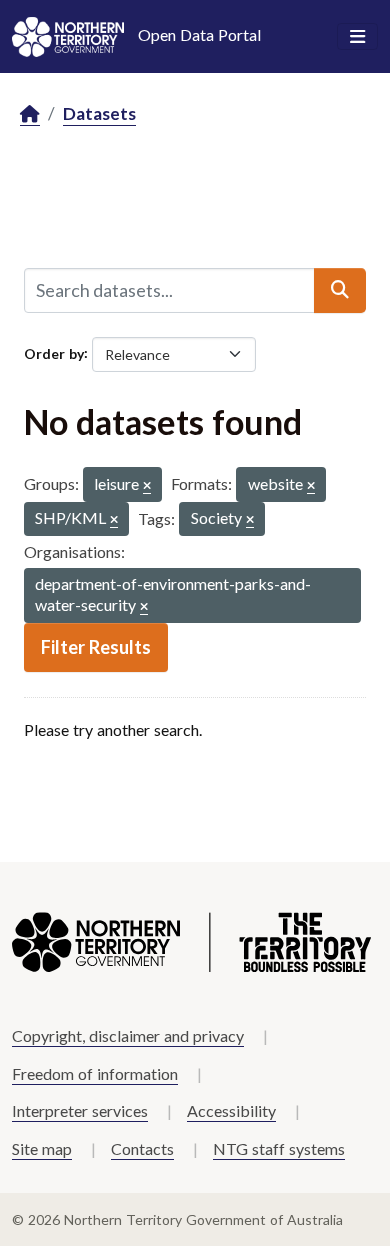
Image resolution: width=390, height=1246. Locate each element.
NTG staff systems (279, 1148)
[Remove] (147, 486)
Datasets (99, 113)
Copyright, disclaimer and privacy (128, 1035)
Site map (42, 1148)
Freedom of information (95, 1073)
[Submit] (340, 290)
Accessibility (231, 1110)
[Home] (30, 114)
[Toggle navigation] (357, 37)
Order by (54, 352)
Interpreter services (80, 1110)
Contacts (142, 1148)
